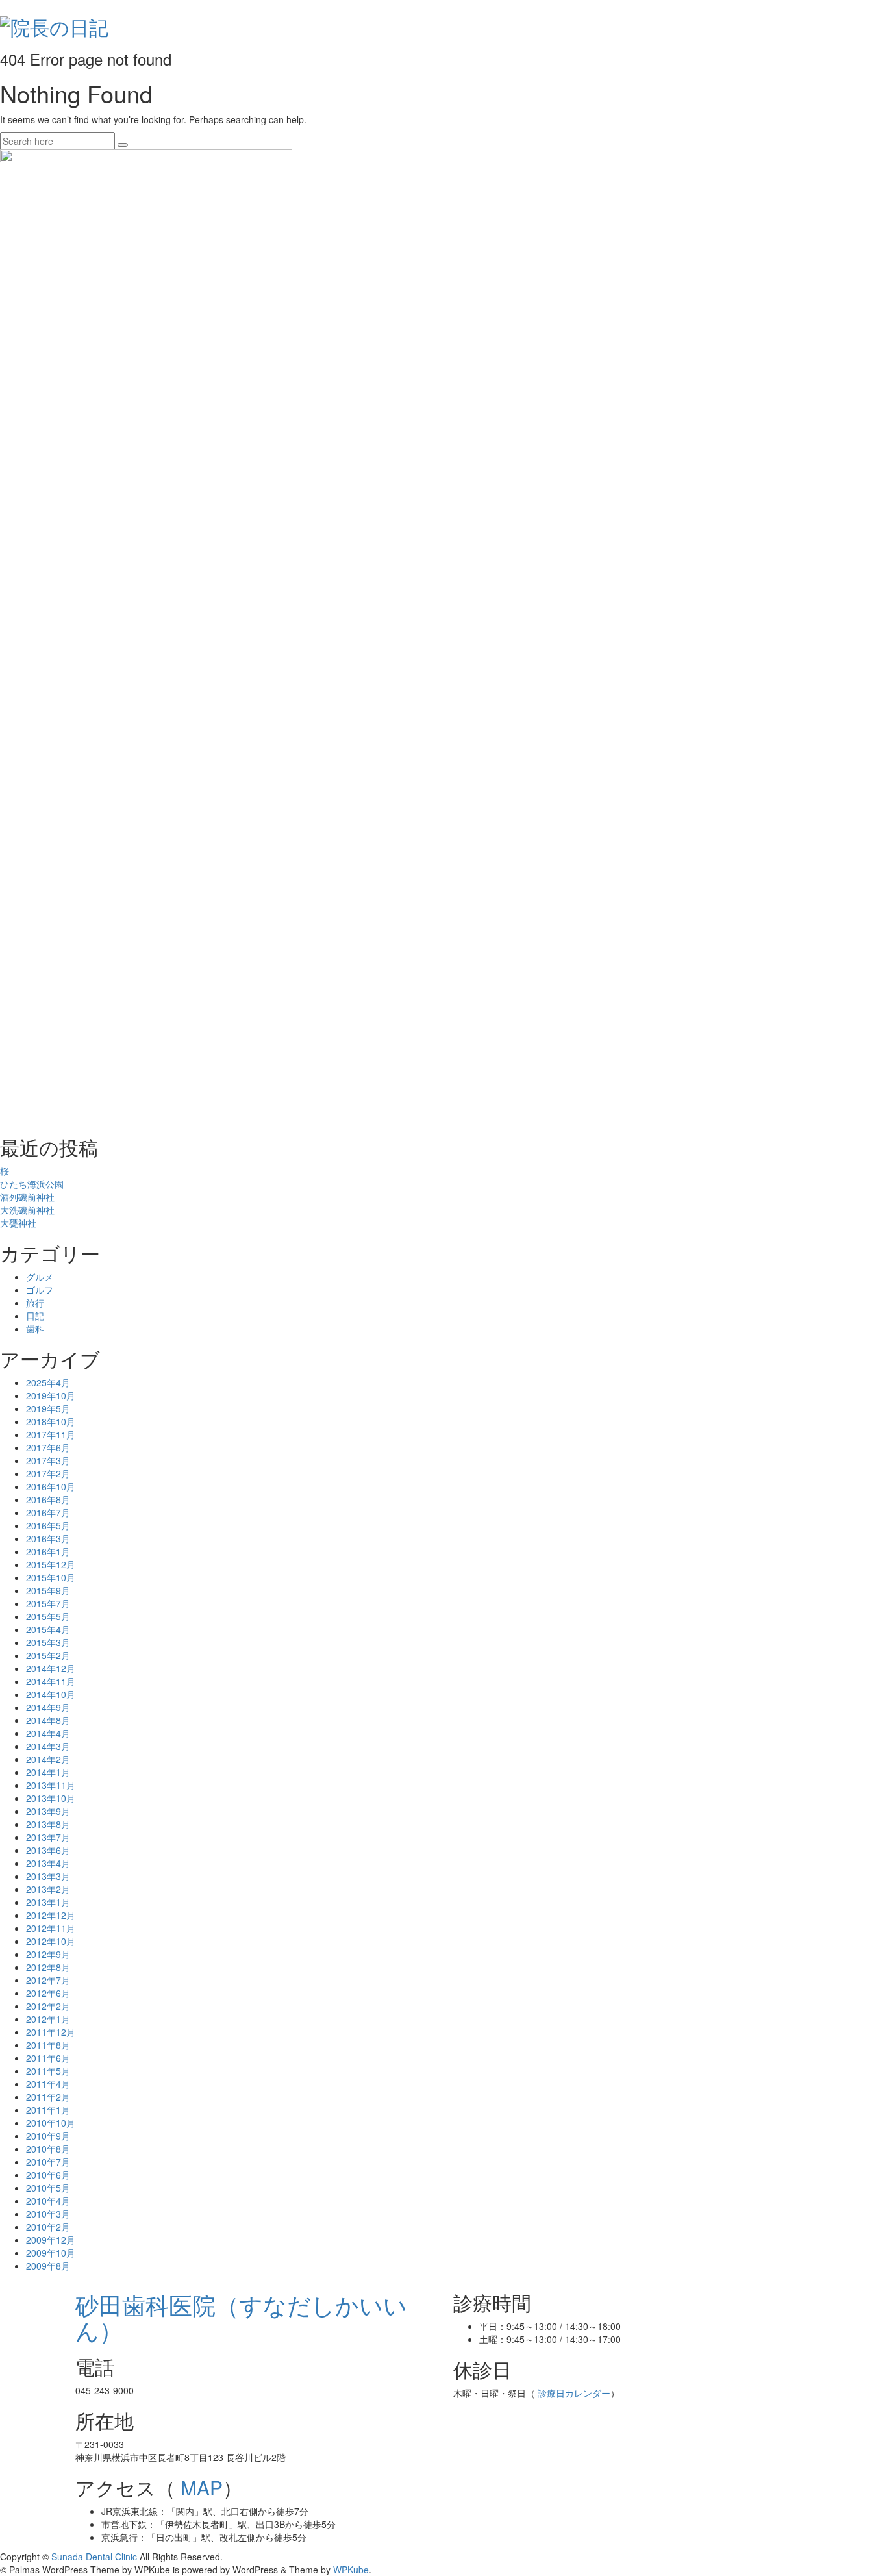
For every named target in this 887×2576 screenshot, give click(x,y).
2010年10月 (51, 2123)
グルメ (40, 1277)
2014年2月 (48, 1759)
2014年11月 (51, 1681)
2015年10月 (51, 1577)
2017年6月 (48, 1447)
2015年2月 (48, 1655)
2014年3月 (48, 1746)
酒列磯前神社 (27, 1197)
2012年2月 (48, 2006)
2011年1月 (48, 2110)
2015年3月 (48, 1642)
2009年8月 (48, 2266)
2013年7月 (48, 1837)
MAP (199, 2487)
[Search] (123, 145)
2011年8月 (48, 2045)
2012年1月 (48, 2019)
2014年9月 (48, 1707)
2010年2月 (48, 2227)
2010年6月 (48, 2175)
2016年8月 (48, 1499)
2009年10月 (51, 2253)
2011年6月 (48, 2058)
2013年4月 (48, 1863)
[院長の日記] (54, 24)
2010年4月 (48, 2201)
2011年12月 (51, 2032)
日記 (35, 1316)
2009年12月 (51, 2240)
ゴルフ (40, 1290)
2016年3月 (48, 1538)
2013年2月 (48, 1889)
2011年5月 (48, 2071)
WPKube (351, 2570)
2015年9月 (48, 1590)
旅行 (35, 1303)
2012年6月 (48, 1993)
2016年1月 (48, 1551)
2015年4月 (48, 1629)
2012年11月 (51, 1928)
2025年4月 (48, 1382)
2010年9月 (48, 2136)
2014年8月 (48, 1720)
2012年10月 (51, 1941)
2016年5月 (48, 1525)
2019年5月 (48, 1408)
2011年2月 (48, 2097)
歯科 (35, 1329)
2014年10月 (51, 1694)
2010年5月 (48, 2188)
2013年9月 (48, 1811)
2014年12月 (51, 1668)
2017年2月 (48, 1473)
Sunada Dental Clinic (94, 2557)
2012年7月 (48, 1980)
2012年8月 (48, 1967)
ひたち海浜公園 (32, 1184)
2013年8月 (48, 1824)
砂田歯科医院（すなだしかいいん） (241, 2317)
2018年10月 (51, 1421)
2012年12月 (51, 1915)
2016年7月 (48, 1512)
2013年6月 (48, 1850)
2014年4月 (48, 1733)
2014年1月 (48, 1772)
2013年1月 (48, 1902)
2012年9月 (48, 1954)
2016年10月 (51, 1486)
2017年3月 (48, 1460)
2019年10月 (51, 1395)
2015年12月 (51, 1564)
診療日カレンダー (573, 2393)
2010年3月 (48, 2214)
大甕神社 (18, 1223)
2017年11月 (51, 1434)
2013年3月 (48, 1876)
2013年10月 (51, 1798)
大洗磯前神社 (27, 1210)
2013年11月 (51, 1785)
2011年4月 (48, 2084)
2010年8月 (48, 2149)
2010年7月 (48, 2162)
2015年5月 (48, 1616)
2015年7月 (48, 1603)
